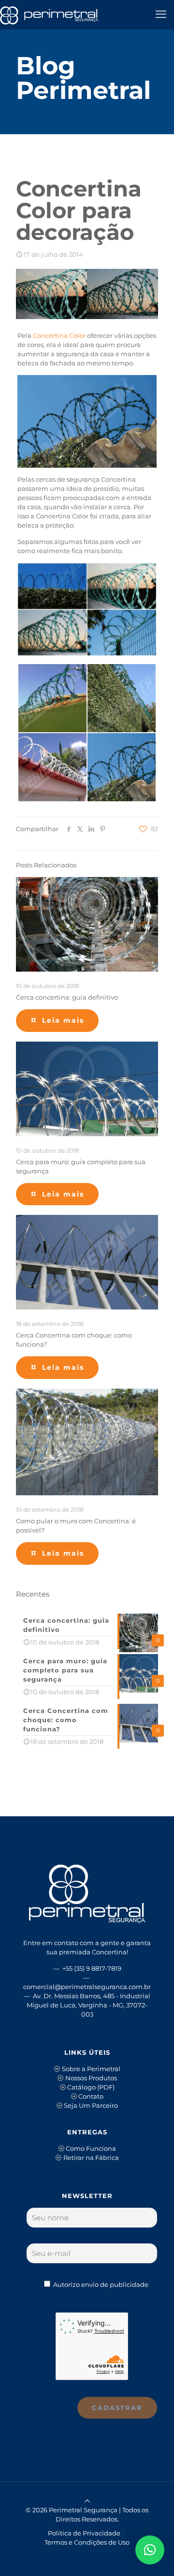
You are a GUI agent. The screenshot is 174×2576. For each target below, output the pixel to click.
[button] (150, 2550)
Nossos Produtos (91, 2078)
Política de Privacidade (84, 2533)
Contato (91, 2096)
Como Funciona (91, 2148)
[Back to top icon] (87, 2501)
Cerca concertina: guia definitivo (67, 997)
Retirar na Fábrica (91, 2158)
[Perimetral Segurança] (49, 14)
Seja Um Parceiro (91, 2105)
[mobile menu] (161, 14)
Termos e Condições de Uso (87, 2542)
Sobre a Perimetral (91, 2069)
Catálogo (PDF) (91, 2087)
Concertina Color (59, 335)
